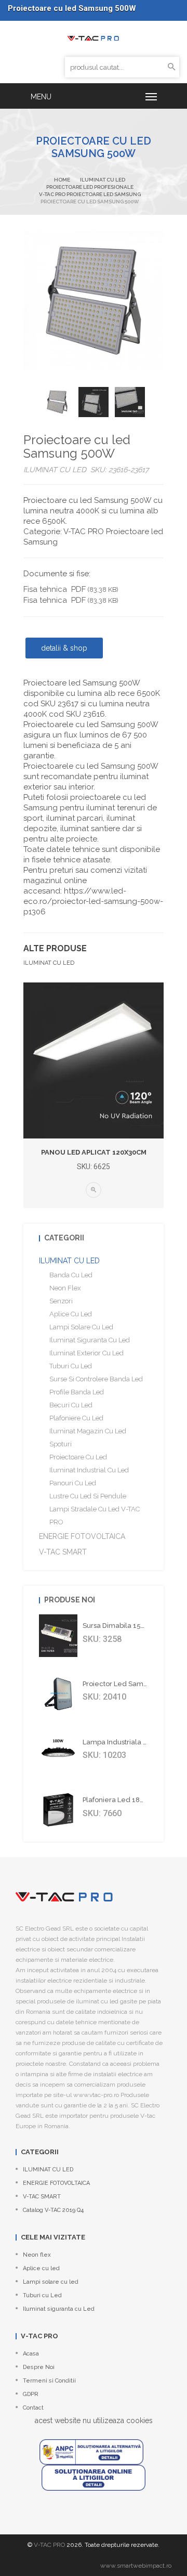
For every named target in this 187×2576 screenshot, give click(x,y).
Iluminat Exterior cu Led (86, 1353)
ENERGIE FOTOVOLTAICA (82, 1536)
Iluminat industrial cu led (89, 1470)
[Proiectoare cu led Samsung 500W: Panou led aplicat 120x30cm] (94, 1060)
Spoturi (61, 1444)
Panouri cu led (73, 1483)
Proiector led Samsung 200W (131, 1684)
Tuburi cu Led (71, 1366)
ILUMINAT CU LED (103, 180)
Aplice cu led (71, 1314)
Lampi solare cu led (81, 1327)
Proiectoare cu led (78, 1457)
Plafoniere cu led (76, 1418)
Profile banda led (77, 1392)
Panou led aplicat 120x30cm (94, 1152)
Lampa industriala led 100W (130, 1742)
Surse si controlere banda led (96, 1379)
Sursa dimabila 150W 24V (124, 1626)
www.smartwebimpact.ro (136, 2566)
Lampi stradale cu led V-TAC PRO (95, 1516)
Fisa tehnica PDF (71, 589)
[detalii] (94, 1190)
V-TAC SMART (63, 1552)
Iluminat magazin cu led (88, 1431)
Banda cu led (71, 1275)
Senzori (61, 1301)
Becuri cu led (71, 1405)
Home (62, 180)
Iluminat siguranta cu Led (90, 1340)
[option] (57, 402)
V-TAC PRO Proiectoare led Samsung (90, 194)
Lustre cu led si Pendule (88, 1496)
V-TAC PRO (49, 2545)
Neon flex (65, 1288)
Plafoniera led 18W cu (120, 1800)
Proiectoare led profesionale (90, 187)
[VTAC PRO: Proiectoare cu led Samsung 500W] (94, 37)
